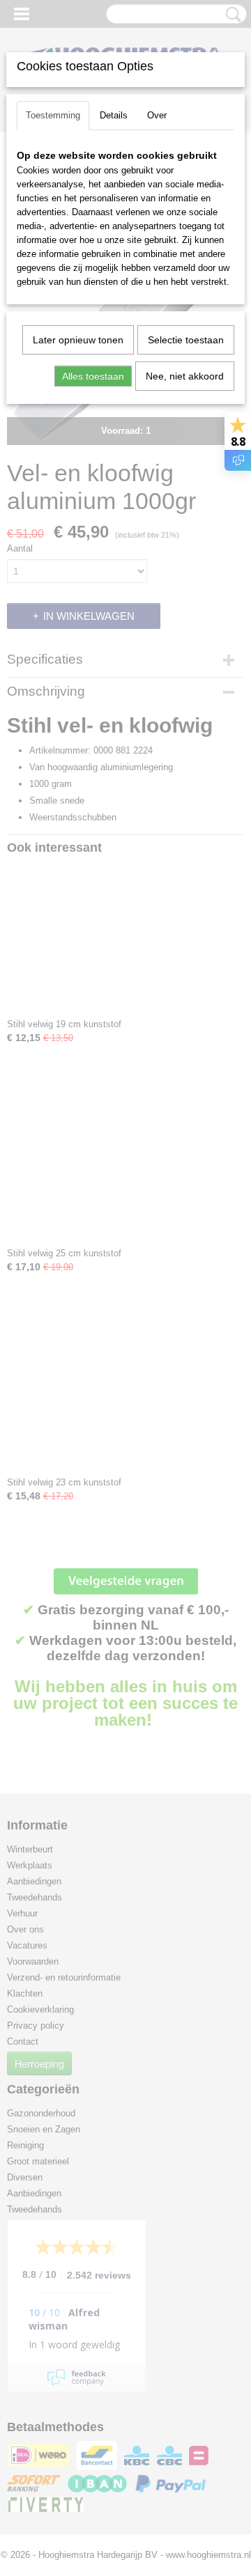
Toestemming (53, 115)
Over (157, 115)
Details (114, 115)
